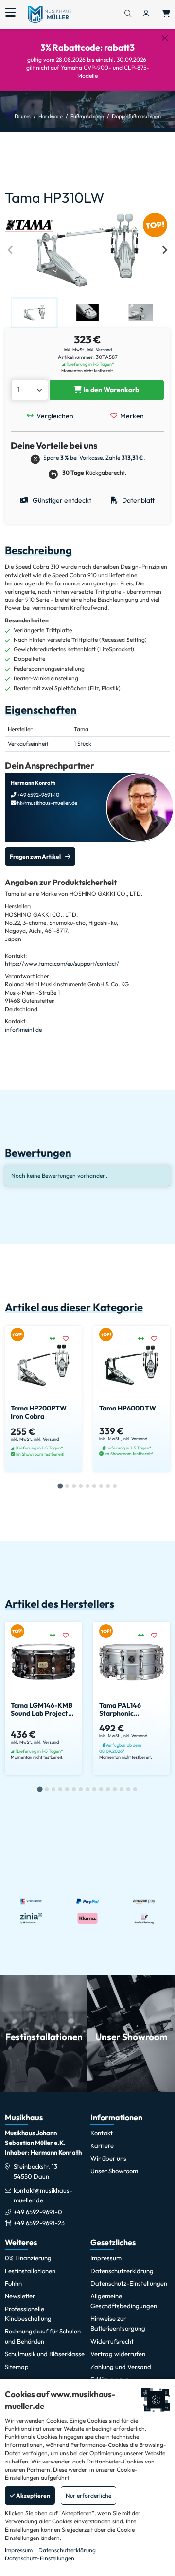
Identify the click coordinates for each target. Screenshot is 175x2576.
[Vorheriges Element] (11, 250)
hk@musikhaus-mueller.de (47, 803)
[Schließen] (165, 38)
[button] (34, 313)
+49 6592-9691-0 (38, 2212)
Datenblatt (138, 500)
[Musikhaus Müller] (50, 14)
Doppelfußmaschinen (136, 116)
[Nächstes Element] (164, 250)
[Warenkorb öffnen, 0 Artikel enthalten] (166, 14)
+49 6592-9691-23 (39, 2223)
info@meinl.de (23, 1029)
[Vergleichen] (56, 1339)
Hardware (51, 116)
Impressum (19, 2550)
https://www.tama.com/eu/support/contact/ (62, 964)
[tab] (60, 1486)
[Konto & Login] (146, 14)
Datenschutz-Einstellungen (40, 2558)
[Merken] (69, 1339)
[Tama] (29, 225)
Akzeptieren (33, 2495)
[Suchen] (128, 14)
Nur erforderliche (88, 2495)
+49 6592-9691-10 (38, 795)
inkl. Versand (99, 349)
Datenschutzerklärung (67, 2550)
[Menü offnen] (10, 13)
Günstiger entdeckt (61, 500)
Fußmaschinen (87, 116)
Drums (23, 116)
